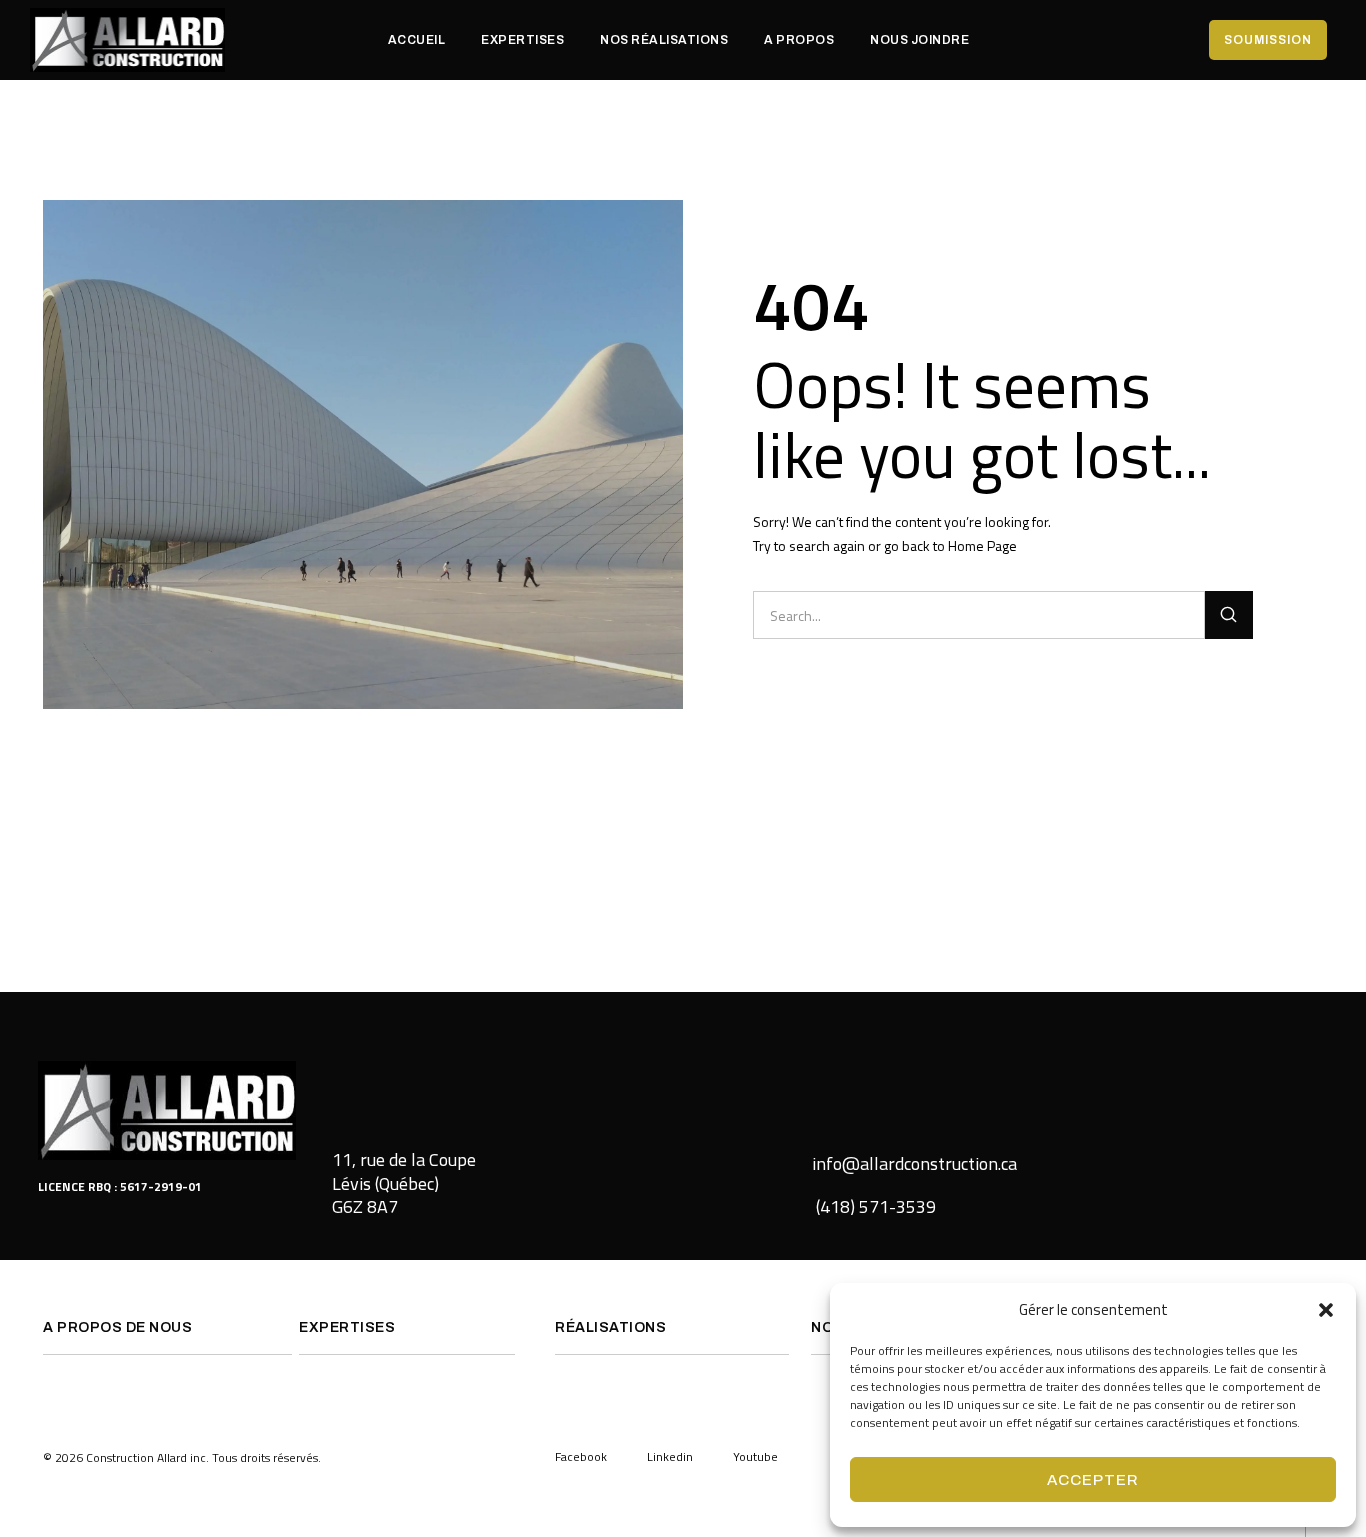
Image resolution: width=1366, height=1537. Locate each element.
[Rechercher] (1229, 615)
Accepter (1093, 1480)
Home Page (982, 545)
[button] (1326, 1310)
